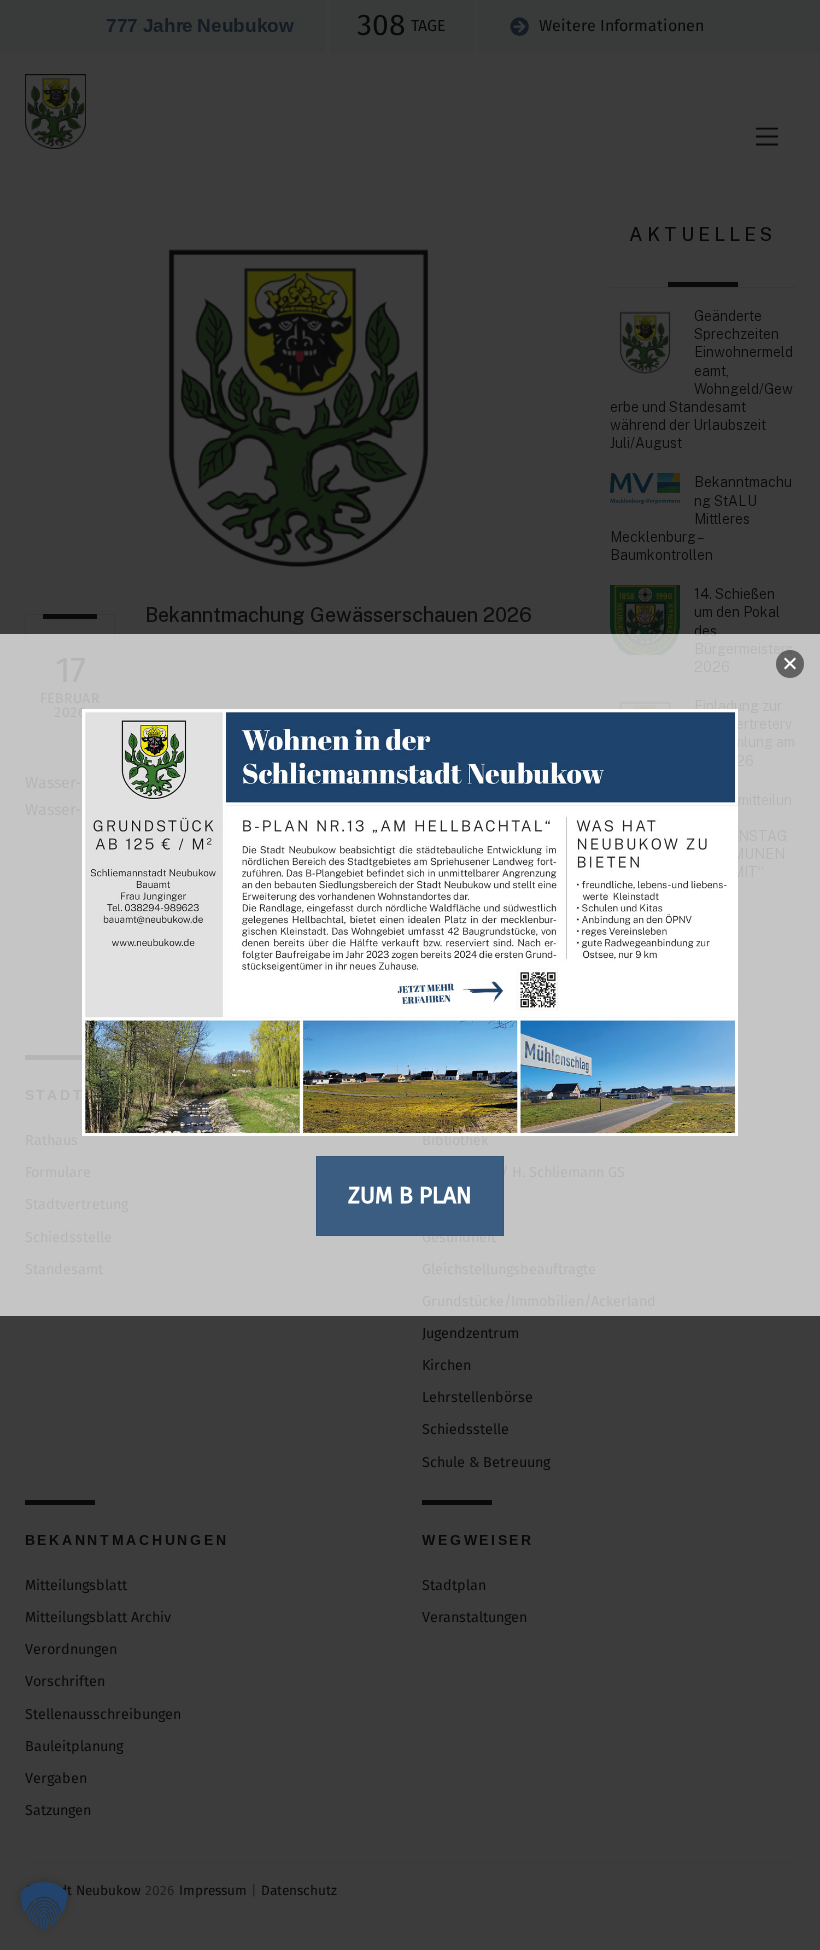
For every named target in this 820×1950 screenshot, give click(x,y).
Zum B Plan (410, 1195)
